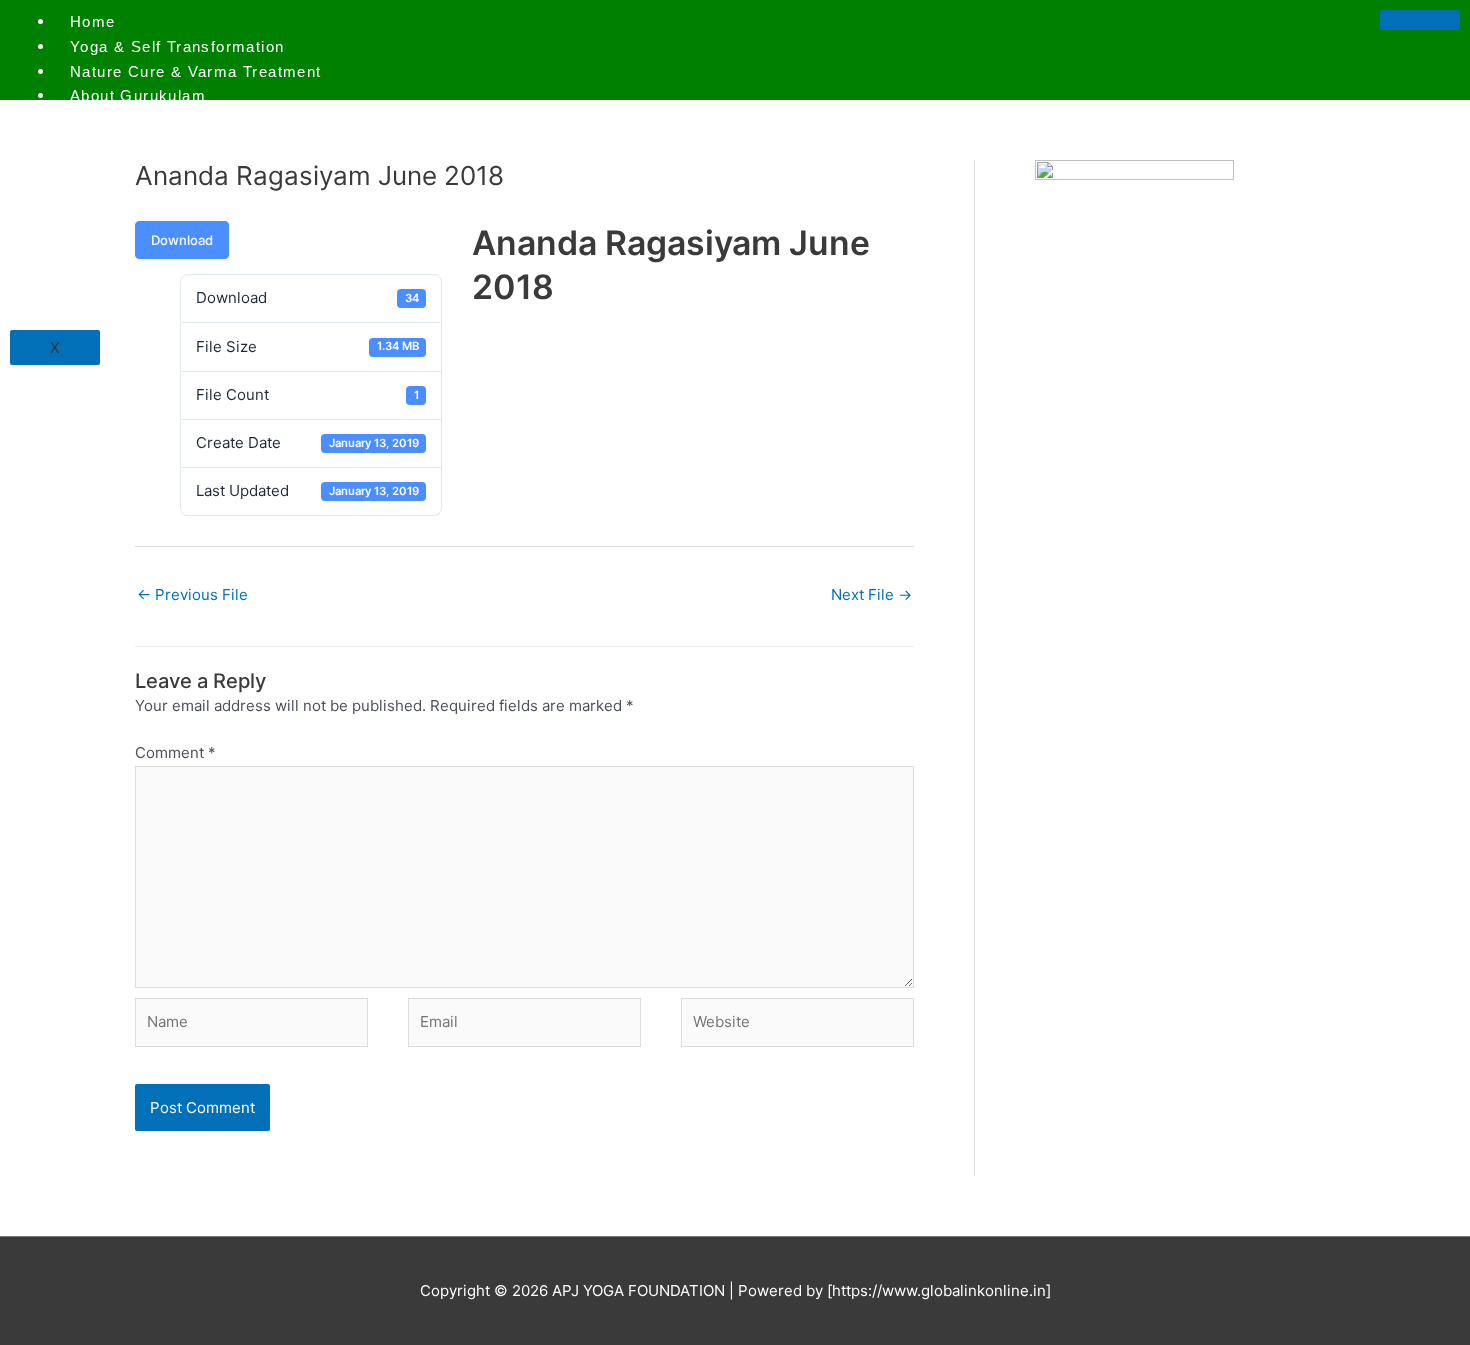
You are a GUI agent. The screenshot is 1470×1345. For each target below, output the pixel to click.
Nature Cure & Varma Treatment (196, 71)
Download (182, 240)
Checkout (107, 170)
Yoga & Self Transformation (177, 46)
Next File (871, 594)
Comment (175, 752)
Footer (95, 219)
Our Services (122, 120)
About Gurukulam (138, 95)
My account (115, 145)
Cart (87, 194)
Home (93, 21)
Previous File (192, 594)
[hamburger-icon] (1420, 20)
